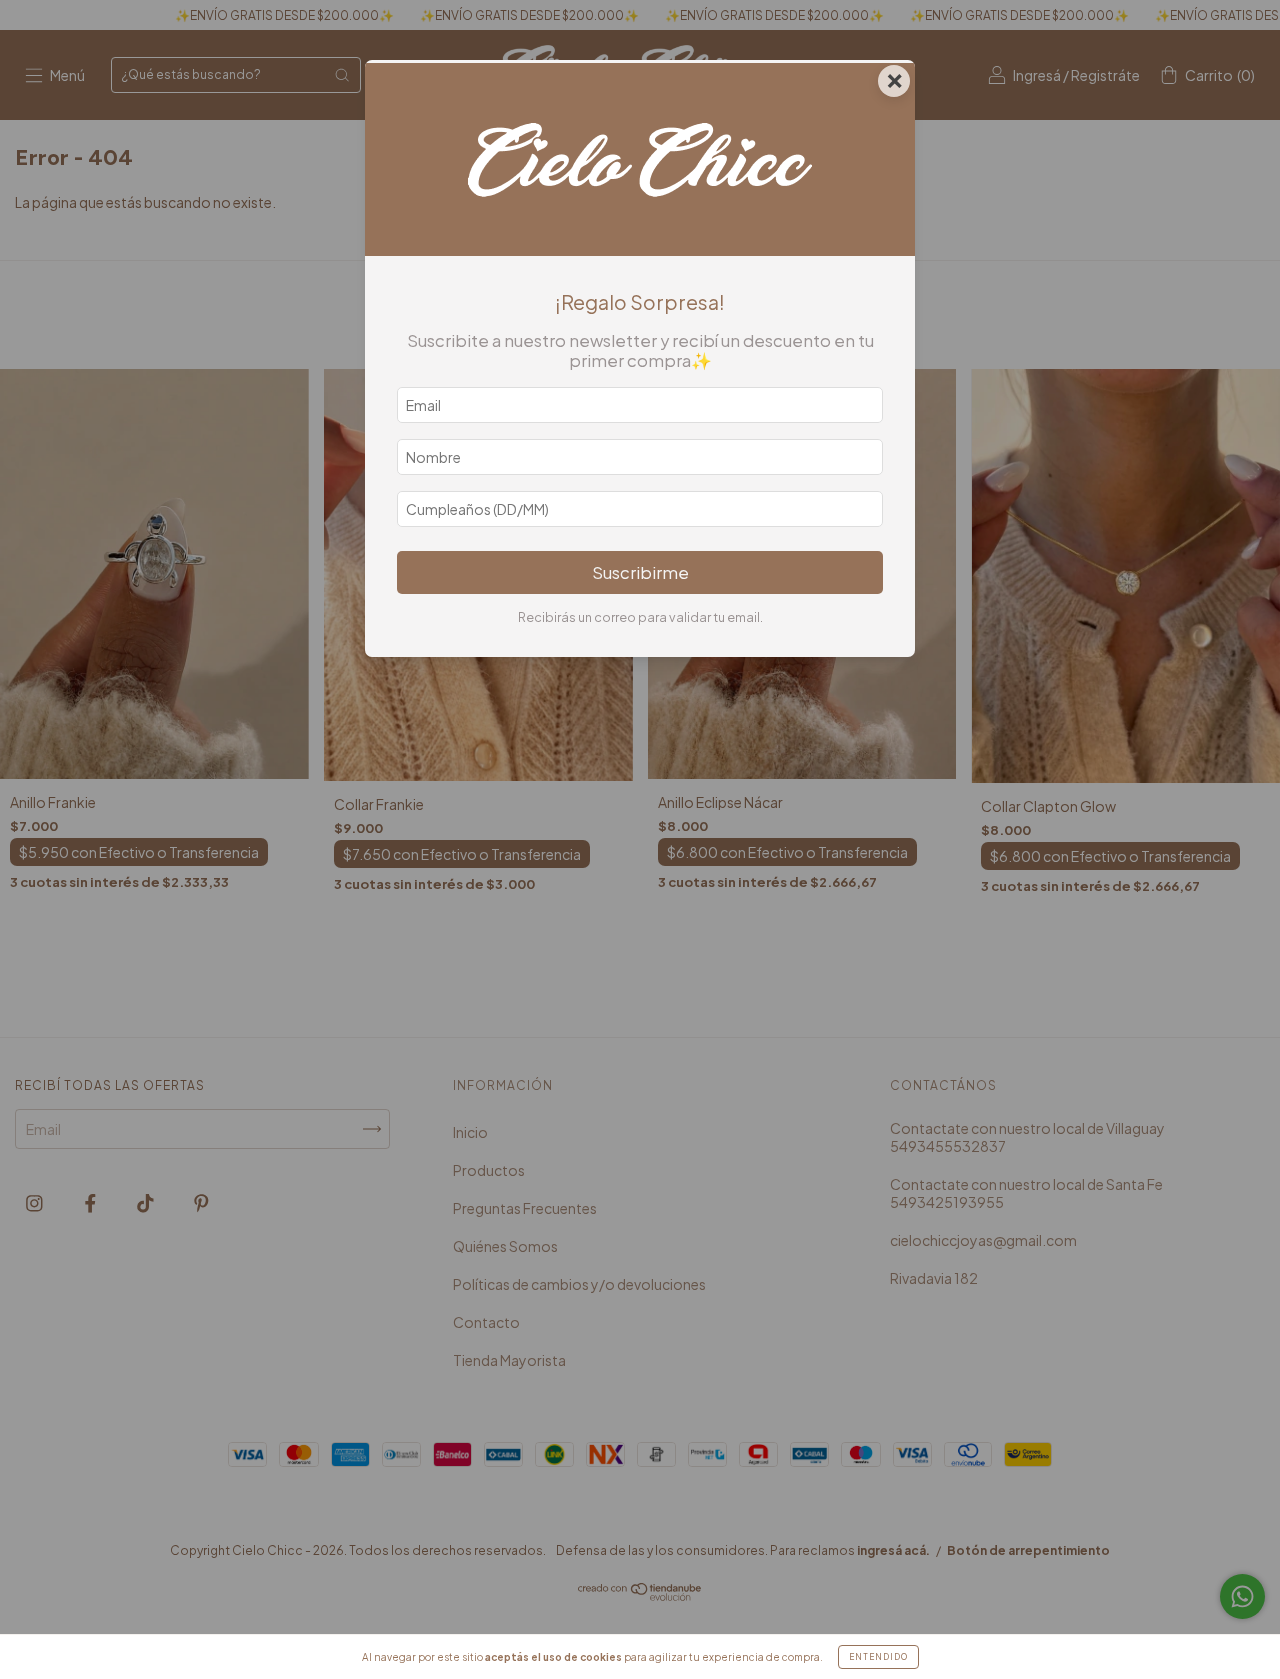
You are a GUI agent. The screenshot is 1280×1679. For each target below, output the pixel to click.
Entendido (878, 1657)
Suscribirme (640, 572)
